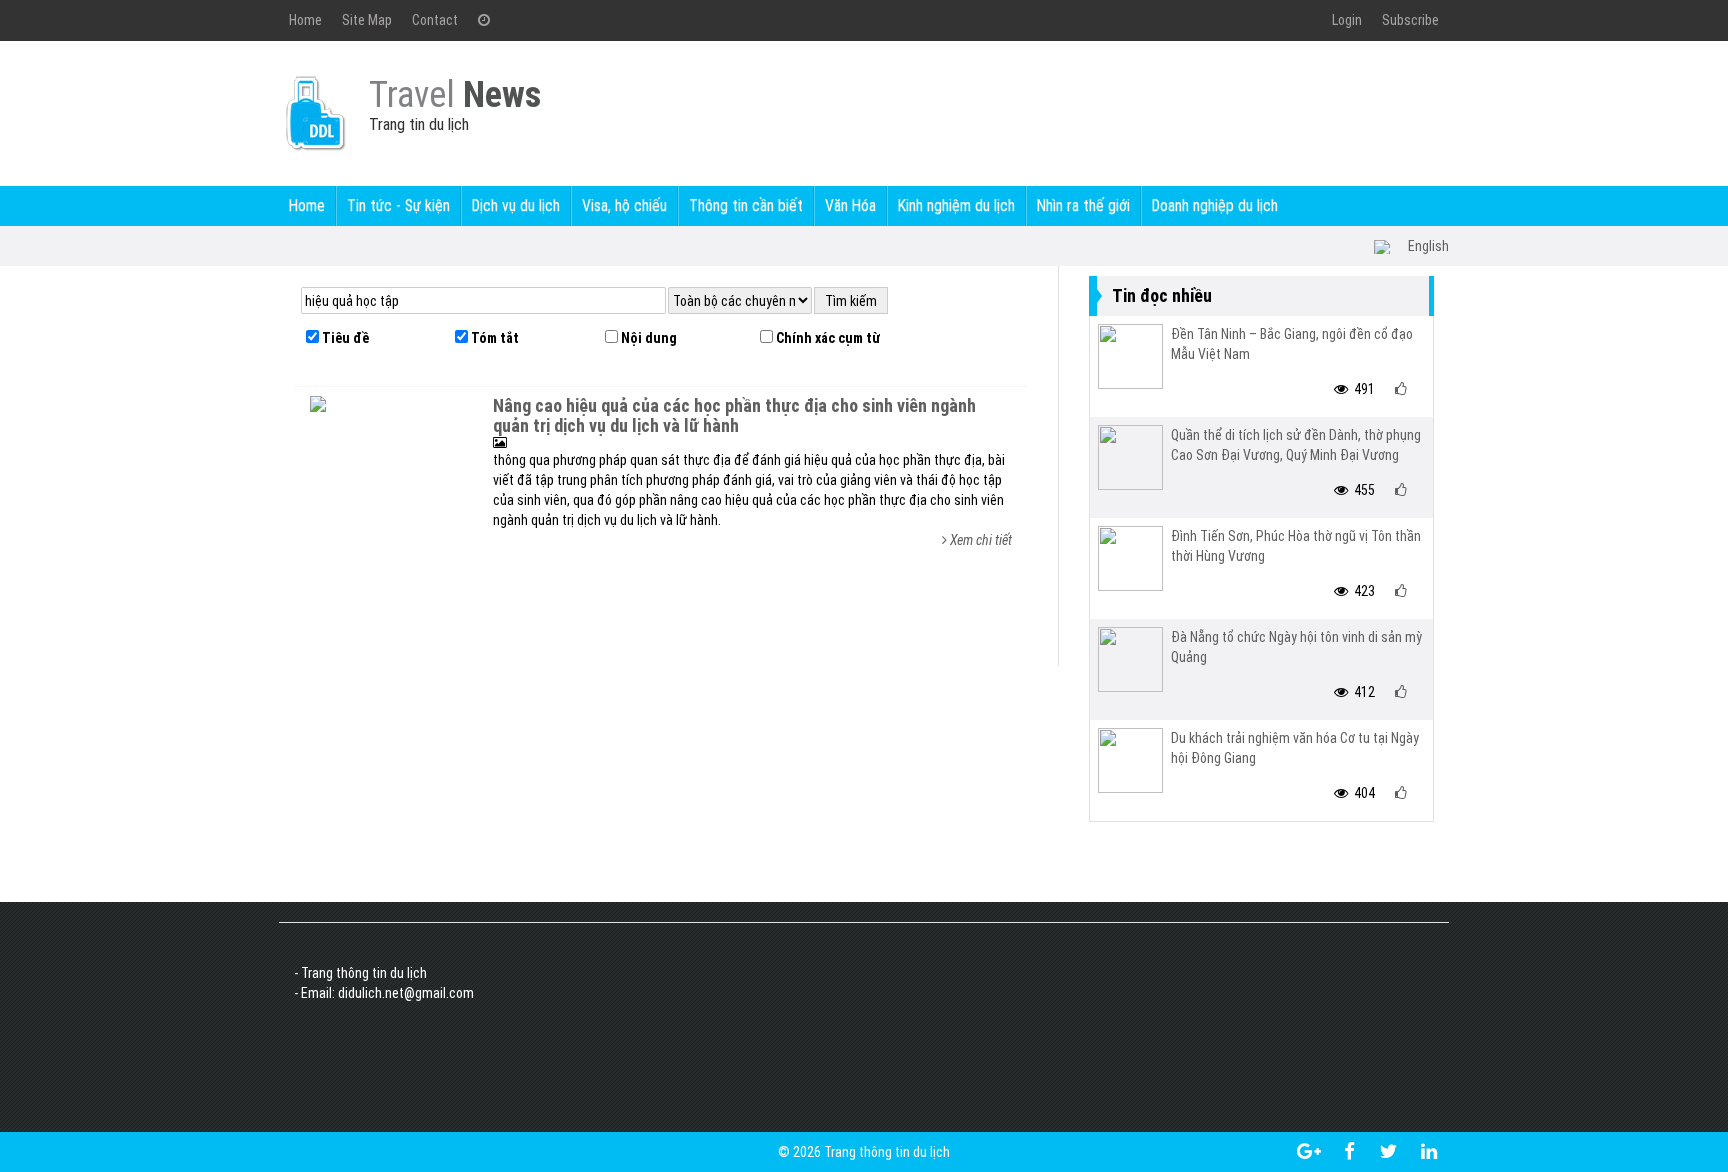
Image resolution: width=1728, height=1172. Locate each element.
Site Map (367, 20)
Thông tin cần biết (746, 205)
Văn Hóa (850, 205)
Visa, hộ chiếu (624, 205)
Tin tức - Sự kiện (398, 205)
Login (1347, 20)
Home (305, 20)
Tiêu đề (344, 338)
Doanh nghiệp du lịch (1215, 205)
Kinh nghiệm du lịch (956, 205)
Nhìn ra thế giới (1083, 205)
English (1428, 246)
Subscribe (1410, 20)
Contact (435, 20)
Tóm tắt (493, 338)
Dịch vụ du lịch (516, 205)
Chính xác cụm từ (826, 338)
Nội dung (647, 338)
